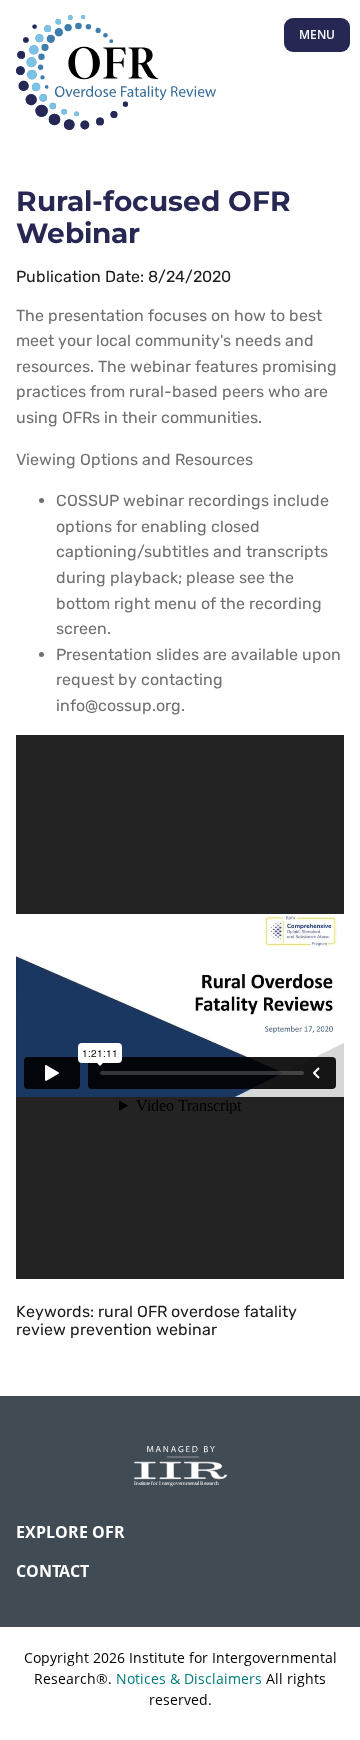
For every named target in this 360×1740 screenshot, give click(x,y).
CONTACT (52, 1571)
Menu (317, 34)
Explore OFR (70, 1532)
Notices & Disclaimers (189, 1678)
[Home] (116, 73)
